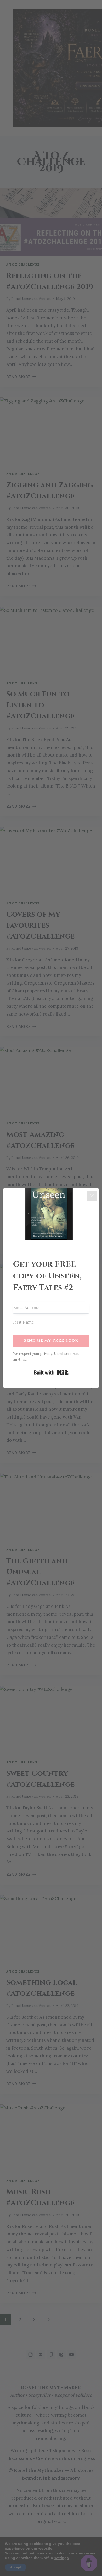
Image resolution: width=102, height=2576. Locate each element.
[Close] (92, 1196)
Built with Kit (51, 1372)
